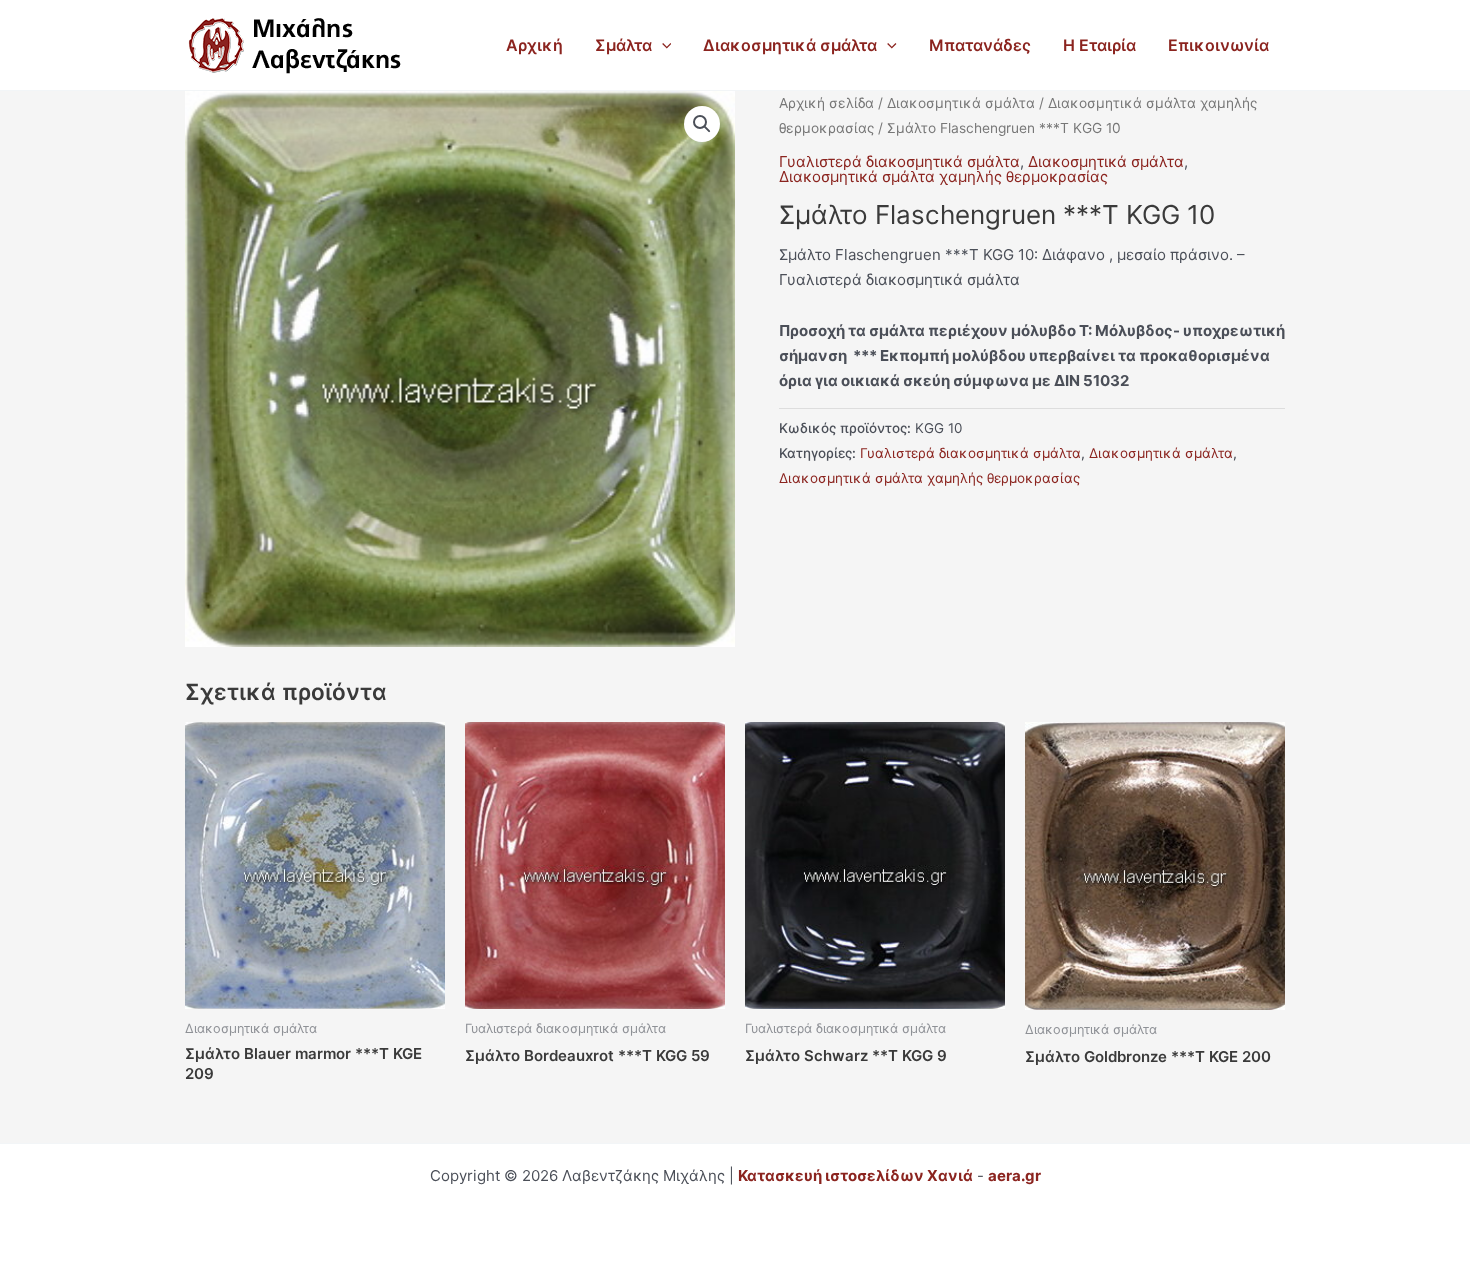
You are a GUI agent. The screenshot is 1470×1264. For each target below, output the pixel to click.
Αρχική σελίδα (826, 103)
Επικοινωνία (1218, 45)
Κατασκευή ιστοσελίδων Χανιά (855, 1175)
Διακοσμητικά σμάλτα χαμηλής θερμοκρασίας (943, 176)
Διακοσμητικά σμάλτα (790, 45)
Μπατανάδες (980, 45)
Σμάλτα (623, 45)
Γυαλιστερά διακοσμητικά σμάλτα (899, 161)
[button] (662, 45)
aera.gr (1014, 1175)
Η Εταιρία (1099, 45)
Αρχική (534, 45)
